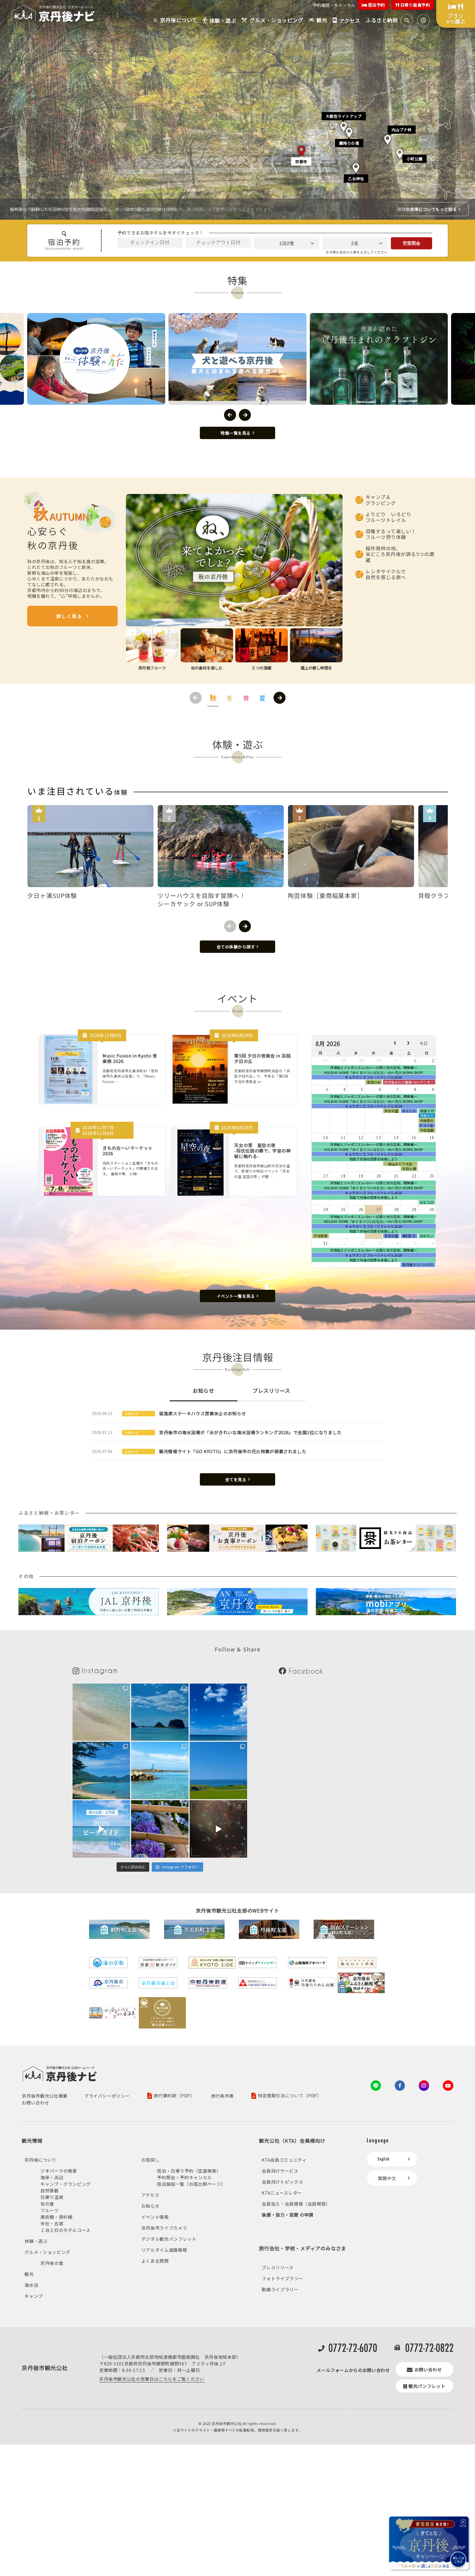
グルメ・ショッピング (47, 2252)
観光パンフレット (427, 2386)
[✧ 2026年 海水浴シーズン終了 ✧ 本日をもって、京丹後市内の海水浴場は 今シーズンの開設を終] (101, 1712)
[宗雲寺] (301, 149)
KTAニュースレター (282, 2193)
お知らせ (150, 2206)
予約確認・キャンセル (334, 5)
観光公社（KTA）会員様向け (292, 2140)
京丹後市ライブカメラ (164, 2228)
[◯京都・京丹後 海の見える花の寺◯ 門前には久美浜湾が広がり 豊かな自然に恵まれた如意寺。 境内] (160, 1829)
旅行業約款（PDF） (174, 2096)
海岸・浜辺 (52, 2177)
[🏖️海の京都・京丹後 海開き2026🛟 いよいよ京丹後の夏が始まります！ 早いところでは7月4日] (101, 1829)
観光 (29, 2274)
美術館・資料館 (56, 2217)
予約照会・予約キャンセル (184, 2177)
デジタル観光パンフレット (169, 2239)
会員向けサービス (280, 2171)
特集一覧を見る (236, 433)
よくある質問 (155, 2261)
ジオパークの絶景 (59, 2171)
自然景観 (50, 2190)
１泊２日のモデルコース (65, 2230)
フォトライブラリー (282, 2278)
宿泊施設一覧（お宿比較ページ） (191, 2184)
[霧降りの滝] (349, 130)
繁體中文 (387, 2178)
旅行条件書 (223, 2096)
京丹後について (40, 2160)
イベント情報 (155, 2217)
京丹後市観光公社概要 (45, 2096)
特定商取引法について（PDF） (290, 2096)
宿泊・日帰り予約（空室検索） (189, 2171)
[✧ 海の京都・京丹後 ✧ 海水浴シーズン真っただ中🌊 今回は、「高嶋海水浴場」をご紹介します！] (101, 1770)
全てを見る (236, 1479)
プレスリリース (277, 2267)
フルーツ (50, 2210)
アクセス (150, 2195)
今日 (424, 1043)
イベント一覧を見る (236, 1296)
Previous (230, 415)
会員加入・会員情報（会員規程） (296, 2204)
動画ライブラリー (280, 2289)
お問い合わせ (35, 2103)
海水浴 (31, 2285)
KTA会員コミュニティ (284, 2160)
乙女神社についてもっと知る (429, 209)
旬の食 (47, 2204)
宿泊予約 (376, 5)
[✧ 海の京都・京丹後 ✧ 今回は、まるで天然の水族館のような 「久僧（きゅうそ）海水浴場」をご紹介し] (160, 1712)
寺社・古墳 (52, 2223)
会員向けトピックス (282, 2182)
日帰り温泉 (52, 2197)
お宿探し (150, 2160)
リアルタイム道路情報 (164, 2250)
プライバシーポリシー (107, 2096)
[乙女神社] (356, 166)
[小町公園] (400, 152)
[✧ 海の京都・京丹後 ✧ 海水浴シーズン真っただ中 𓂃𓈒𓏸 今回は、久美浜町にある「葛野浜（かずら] (218, 1712)
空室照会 (412, 243)
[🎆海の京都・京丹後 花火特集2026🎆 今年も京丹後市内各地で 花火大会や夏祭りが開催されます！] (218, 1829)
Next (245, 415)
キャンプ (34, 2296)
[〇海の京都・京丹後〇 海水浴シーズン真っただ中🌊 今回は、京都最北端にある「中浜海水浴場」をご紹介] (160, 1770)
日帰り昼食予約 (415, 5)
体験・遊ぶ (36, 2241)
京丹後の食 (52, 2263)
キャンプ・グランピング (66, 2184)
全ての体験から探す (236, 947)
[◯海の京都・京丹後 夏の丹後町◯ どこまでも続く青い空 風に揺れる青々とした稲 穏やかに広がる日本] (218, 1770)
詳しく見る (69, 616)
